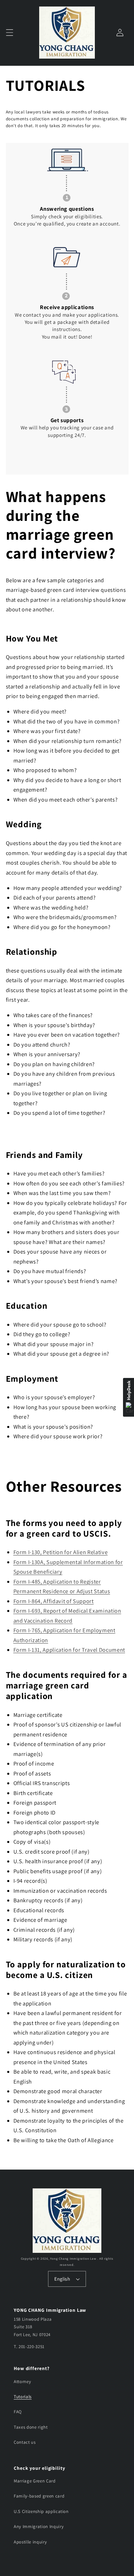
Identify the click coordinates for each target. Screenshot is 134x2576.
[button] (9, 33)
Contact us (25, 2442)
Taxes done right (31, 2427)
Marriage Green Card (35, 2481)
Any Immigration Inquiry (39, 2526)
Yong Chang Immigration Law (74, 2259)
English (62, 2279)
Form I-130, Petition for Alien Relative (61, 1552)
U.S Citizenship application (41, 2511)
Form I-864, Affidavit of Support (54, 1601)
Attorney (22, 2382)
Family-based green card (39, 2496)
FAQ (18, 2412)
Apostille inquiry (30, 2542)
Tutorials (23, 2397)
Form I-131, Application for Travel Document (69, 1650)
